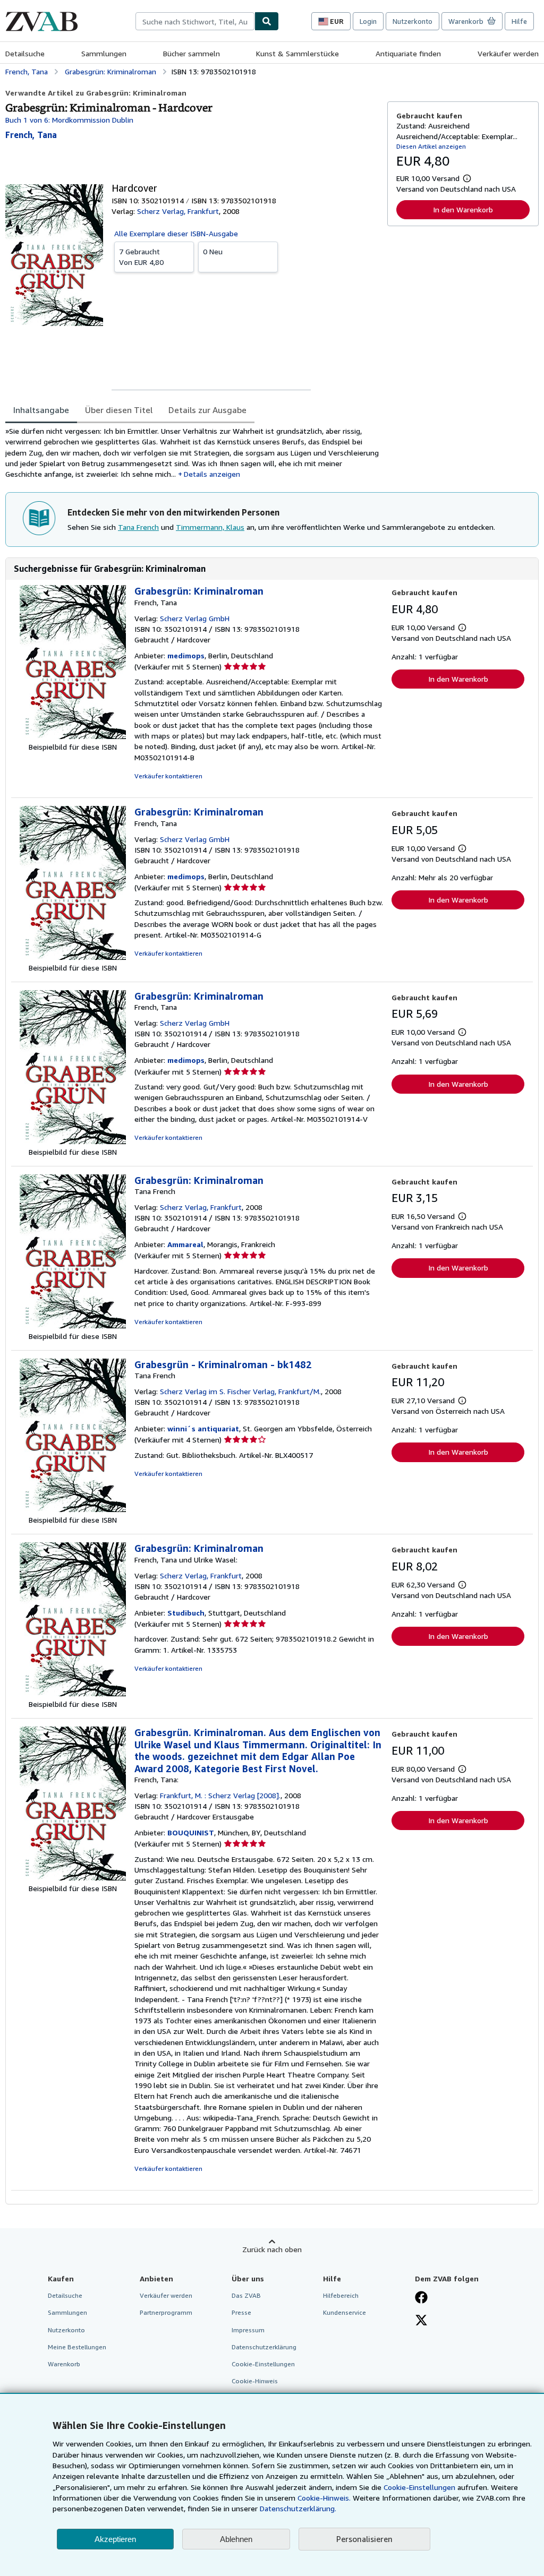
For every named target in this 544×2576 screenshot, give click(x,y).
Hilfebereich (341, 2295)
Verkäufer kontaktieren (168, 776)
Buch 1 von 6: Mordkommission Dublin (69, 120)
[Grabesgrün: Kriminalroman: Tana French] (73, 1325)
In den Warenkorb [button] (463, 209)
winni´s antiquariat (203, 1428)
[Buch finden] (267, 21)
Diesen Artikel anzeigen (431, 146)
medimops (186, 655)
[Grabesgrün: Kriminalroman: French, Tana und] (73, 1693)
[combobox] (195, 21)
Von (141, 257)
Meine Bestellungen (77, 2347)
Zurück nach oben (272, 2249)
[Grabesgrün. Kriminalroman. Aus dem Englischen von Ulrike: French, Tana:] (73, 1878)
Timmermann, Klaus (210, 527)
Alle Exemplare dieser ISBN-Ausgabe (176, 233)
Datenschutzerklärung (264, 2347)
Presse (241, 2312)
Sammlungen (104, 53)
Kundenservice (345, 2312)
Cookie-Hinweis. (324, 2498)
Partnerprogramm (166, 2312)
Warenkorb (64, 2364)
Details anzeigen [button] (212, 474)
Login (368, 21)
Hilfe (519, 21)
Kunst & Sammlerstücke (297, 53)
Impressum (248, 2330)
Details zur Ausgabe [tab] (207, 410)
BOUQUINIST (191, 1832)
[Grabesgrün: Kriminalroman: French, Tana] (73, 736)
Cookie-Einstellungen (419, 2487)
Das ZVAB (246, 2295)
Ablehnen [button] (236, 2539)
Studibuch (186, 1613)
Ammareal (185, 1244)
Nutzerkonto (413, 21)
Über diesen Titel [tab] (119, 410)
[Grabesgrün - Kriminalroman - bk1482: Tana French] (73, 1509)
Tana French (138, 527)
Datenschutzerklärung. (298, 2508)
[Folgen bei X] (421, 2321)
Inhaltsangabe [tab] (41, 410)
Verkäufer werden (508, 53)
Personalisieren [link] (364, 2539)
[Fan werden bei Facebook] (421, 2298)
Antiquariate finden (408, 53)
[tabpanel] (192, 453)
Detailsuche (25, 53)
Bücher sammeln (192, 53)
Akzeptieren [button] (115, 2539)
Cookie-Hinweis (255, 2381)
